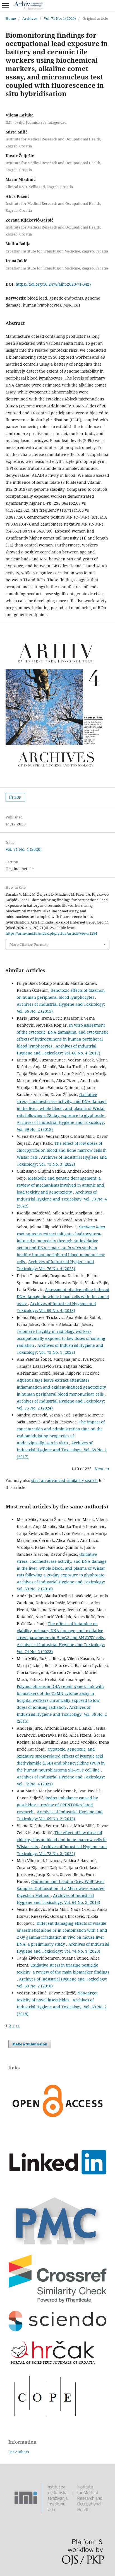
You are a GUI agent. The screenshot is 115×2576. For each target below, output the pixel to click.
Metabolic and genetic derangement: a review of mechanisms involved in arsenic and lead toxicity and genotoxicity (60, 1185)
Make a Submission (30, 2044)
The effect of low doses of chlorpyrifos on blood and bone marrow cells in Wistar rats (62, 1150)
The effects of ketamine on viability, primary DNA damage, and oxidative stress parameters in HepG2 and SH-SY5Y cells (61, 1631)
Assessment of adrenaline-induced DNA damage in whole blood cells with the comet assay (63, 1296)
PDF (17, 797)
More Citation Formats (29, 944)
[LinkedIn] (57, 2188)
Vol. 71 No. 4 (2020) (60, 18)
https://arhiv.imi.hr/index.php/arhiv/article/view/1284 (51, 933)
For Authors (19, 2452)
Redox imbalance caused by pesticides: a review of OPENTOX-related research (57, 1805)
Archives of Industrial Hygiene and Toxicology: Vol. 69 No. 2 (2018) (62, 2007)
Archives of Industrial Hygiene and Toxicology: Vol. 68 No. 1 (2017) (62, 1450)
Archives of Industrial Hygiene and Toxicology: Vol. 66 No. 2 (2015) (62, 1714)
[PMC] (57, 2245)
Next (99, 1469)
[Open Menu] (6, 6)
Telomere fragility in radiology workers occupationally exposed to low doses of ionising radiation (61, 1338)
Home (11, 18)
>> (18, 2026)
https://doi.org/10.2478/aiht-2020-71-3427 (54, 284)
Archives (30, 18)
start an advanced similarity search (64, 1480)
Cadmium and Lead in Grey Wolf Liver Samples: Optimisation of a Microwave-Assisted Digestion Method (61, 1888)
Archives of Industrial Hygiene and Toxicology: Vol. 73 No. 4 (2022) (62, 1199)
